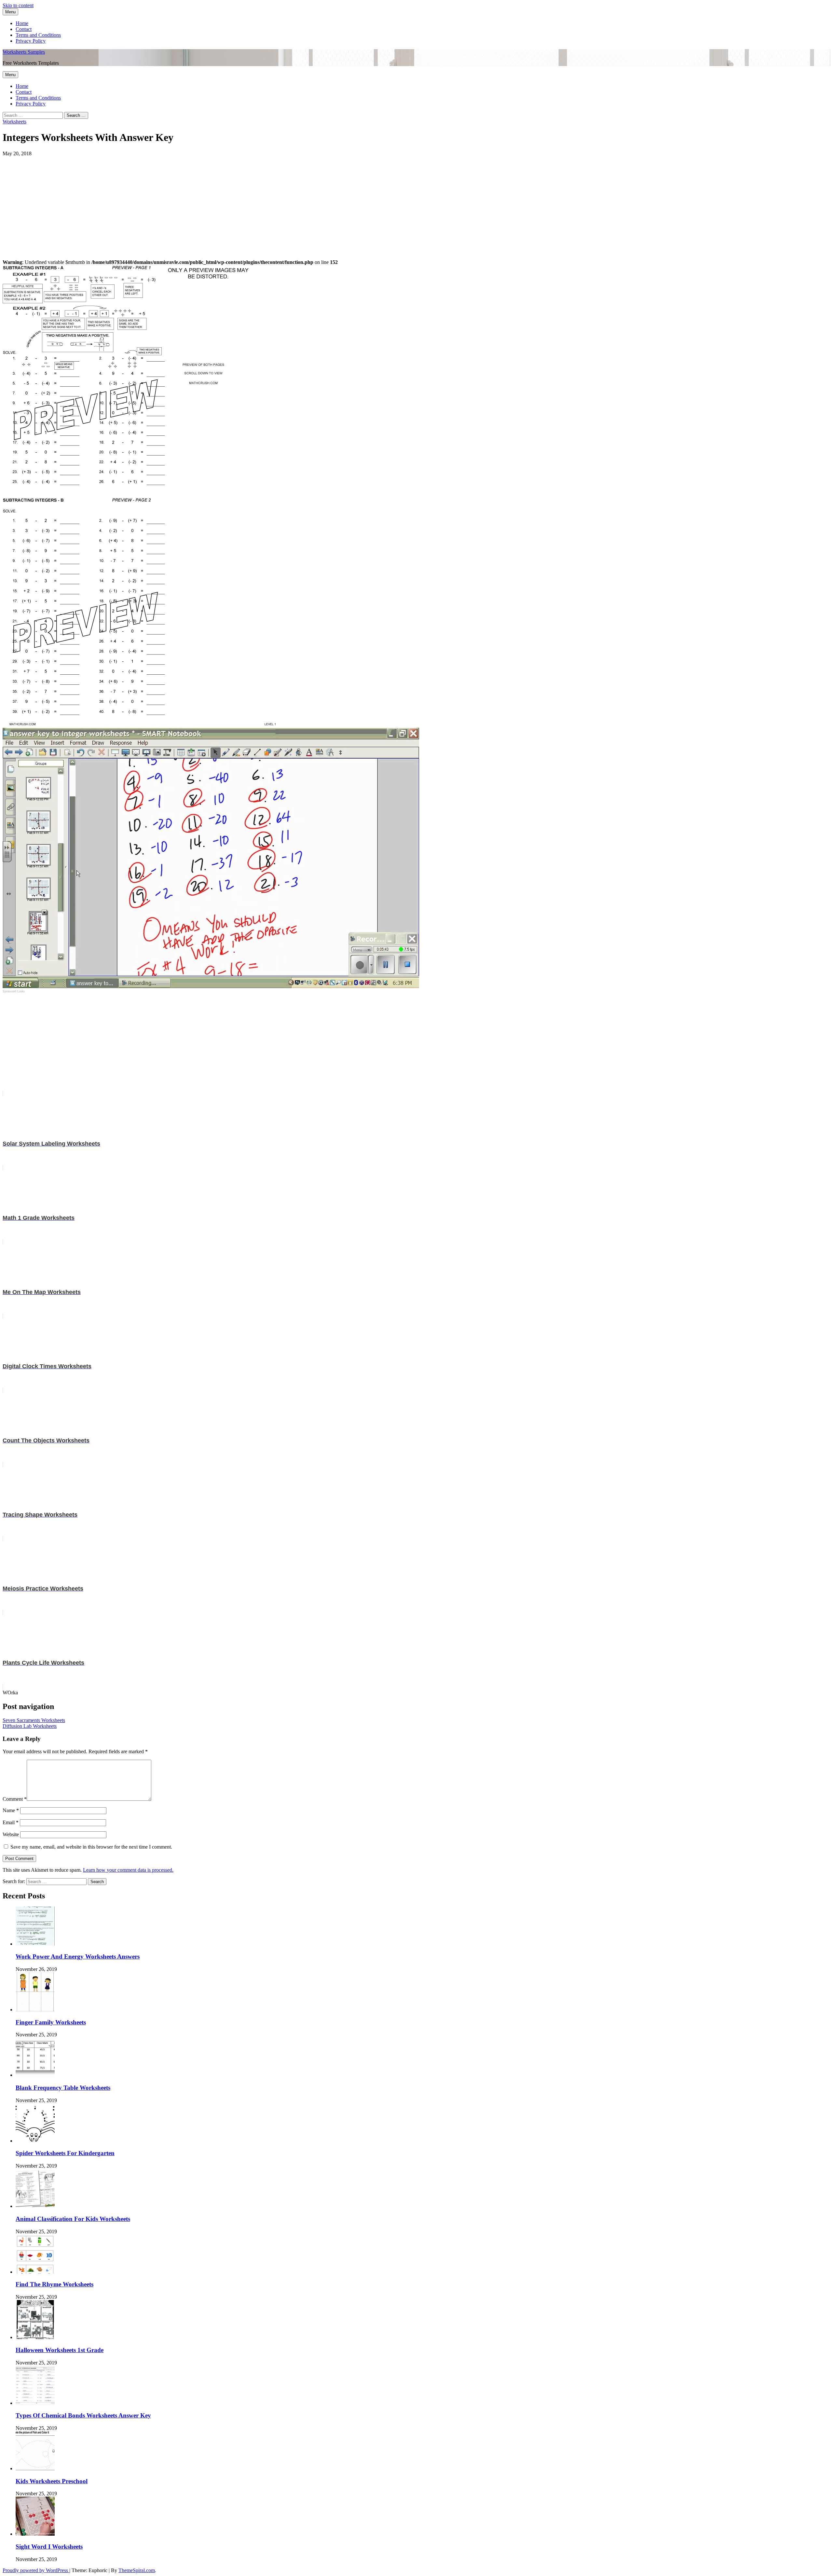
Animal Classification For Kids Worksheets (73, 2219)
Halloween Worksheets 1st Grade (60, 2350)
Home (22, 23)
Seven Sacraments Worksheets (34, 1720)
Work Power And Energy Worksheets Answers (78, 1956)
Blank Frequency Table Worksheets (63, 2088)
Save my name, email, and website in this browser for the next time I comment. (91, 1847)
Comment (15, 1799)
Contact (24, 29)
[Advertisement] (198, 202)
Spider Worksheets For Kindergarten (65, 2153)
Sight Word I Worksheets (49, 2547)
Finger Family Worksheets (51, 2022)
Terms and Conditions (38, 35)
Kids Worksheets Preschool (52, 2481)
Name (11, 1810)
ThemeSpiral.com (137, 2570)
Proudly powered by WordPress (36, 2570)
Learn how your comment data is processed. (128, 1870)
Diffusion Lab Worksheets (30, 1726)
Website (11, 1834)
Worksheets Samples (24, 52)
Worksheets (14, 122)
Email (11, 1822)
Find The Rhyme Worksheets (55, 2284)
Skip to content (18, 5)
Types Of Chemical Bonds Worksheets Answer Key (83, 2415)
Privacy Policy (31, 41)
